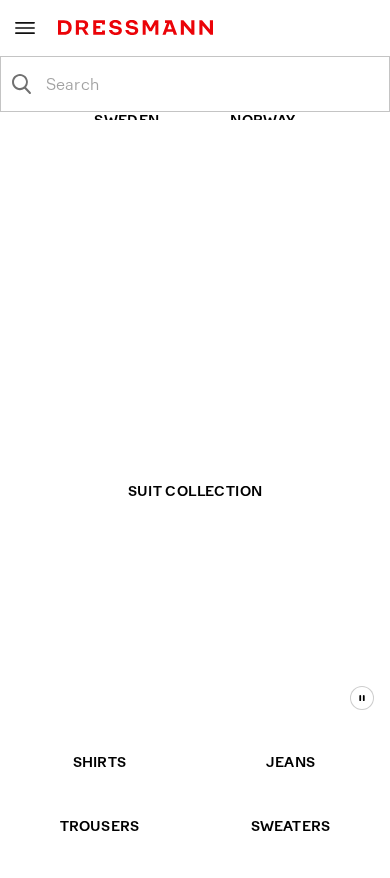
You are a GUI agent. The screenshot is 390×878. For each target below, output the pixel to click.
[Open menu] (25, 28)
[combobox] (211, 84)
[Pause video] (362, 698)
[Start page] (139, 27)
